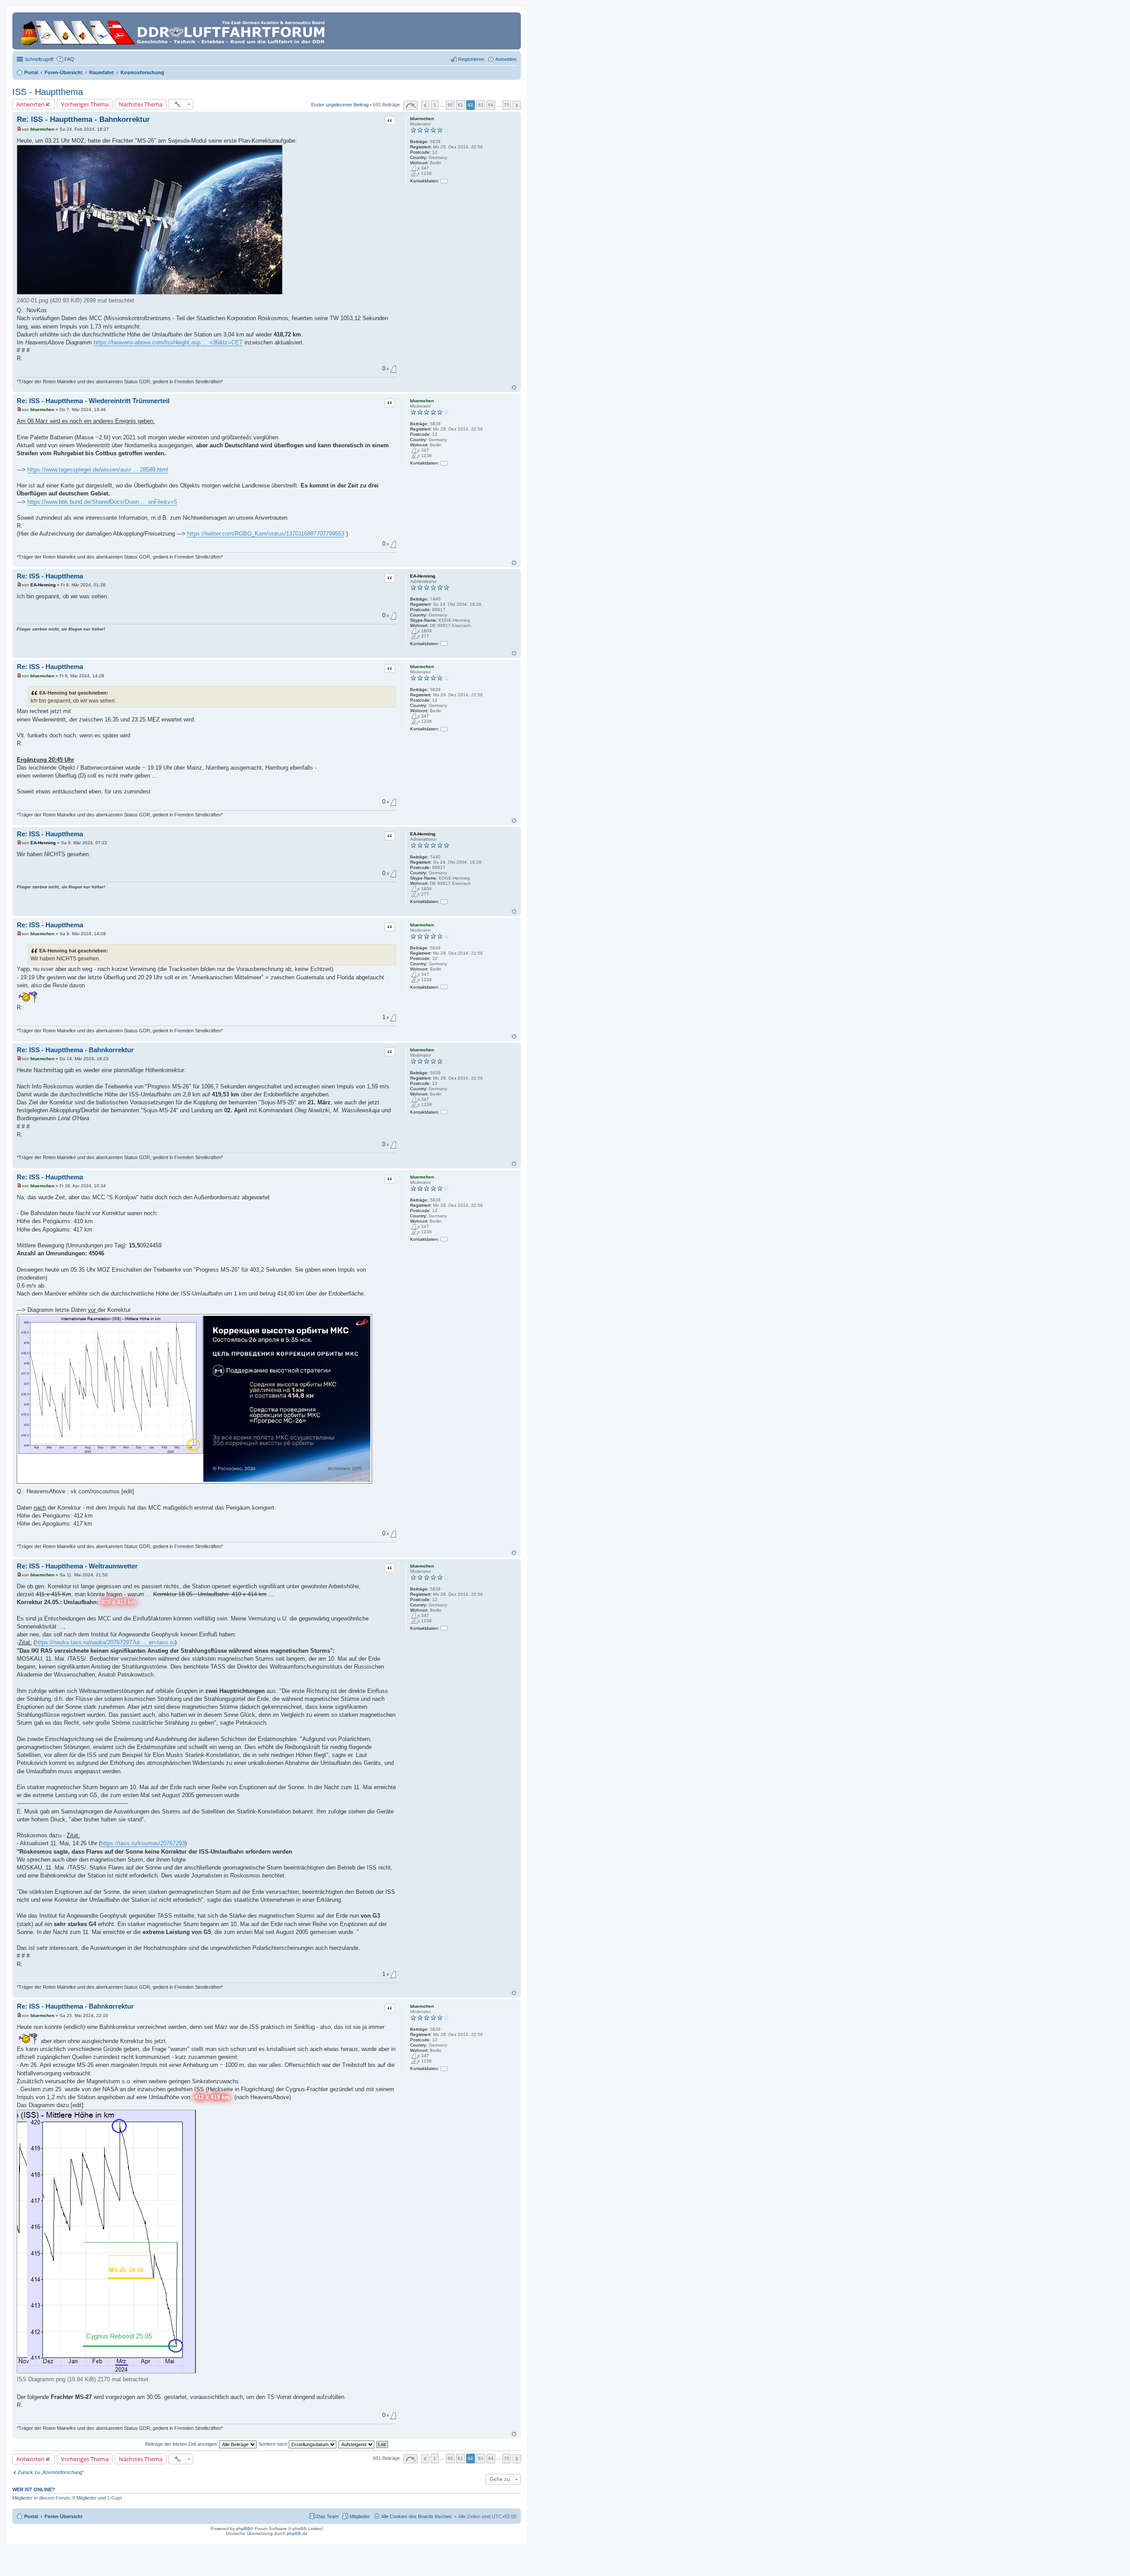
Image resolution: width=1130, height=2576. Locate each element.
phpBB (243, 2529)
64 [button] (491, 105)
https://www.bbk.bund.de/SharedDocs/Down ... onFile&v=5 (102, 502)
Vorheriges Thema (85, 104)
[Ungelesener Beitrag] (19, 129)
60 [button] (450, 105)
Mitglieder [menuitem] (360, 2516)
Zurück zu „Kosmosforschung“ (51, 2472)
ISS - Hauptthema (48, 92)
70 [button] (507, 105)
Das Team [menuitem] (328, 2516)
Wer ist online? (34, 2489)
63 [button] (481, 105)
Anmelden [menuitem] (506, 59)
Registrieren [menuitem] (471, 59)
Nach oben (514, 387)
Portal (31, 72)
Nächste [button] (517, 105)
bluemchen (422, 119)
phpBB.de (297, 2533)
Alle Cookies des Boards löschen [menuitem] (416, 2516)
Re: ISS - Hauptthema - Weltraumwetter (77, 1566)
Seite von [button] (411, 105)
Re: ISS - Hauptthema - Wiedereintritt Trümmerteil (93, 401)
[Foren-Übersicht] (174, 31)
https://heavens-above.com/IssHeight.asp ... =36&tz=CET (168, 342)
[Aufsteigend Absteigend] (357, 2444)
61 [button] (460, 105)
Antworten (30, 104)
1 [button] (435, 105)
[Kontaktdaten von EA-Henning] (444, 644)
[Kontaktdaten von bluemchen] (444, 181)
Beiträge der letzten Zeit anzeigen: (182, 2444)
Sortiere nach (274, 2444)
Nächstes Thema (141, 104)
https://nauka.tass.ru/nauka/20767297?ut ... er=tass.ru (105, 1642)
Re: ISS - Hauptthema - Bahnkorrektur (83, 119)
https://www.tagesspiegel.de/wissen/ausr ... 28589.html (98, 470)
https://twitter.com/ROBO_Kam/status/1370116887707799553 (266, 534)
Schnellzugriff (39, 59)
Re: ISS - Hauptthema (50, 576)
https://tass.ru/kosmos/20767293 (143, 1843)
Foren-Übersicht (64, 2516)
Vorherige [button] (425, 105)
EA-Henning (423, 576)
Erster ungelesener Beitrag (340, 105)
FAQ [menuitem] (69, 59)
